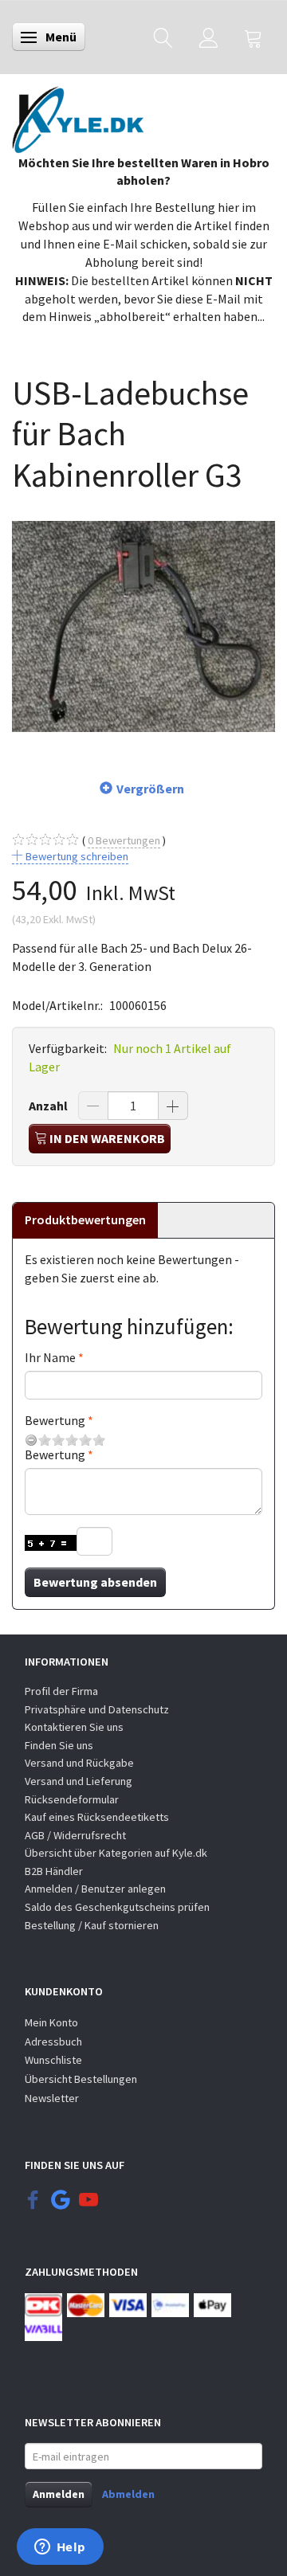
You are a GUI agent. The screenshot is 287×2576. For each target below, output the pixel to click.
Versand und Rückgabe (79, 1763)
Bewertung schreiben (76, 856)
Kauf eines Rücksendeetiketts (97, 1817)
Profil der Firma (61, 1691)
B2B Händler (54, 1871)
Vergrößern (150, 789)
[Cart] (254, 37)
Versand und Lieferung (79, 1781)
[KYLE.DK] (78, 115)
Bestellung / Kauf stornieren (92, 1925)
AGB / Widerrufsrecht (75, 1835)
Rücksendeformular (72, 1799)
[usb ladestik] (143, 627)
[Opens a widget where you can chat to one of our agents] (60, 2548)
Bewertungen (124, 840)
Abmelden (128, 2494)
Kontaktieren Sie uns (74, 1727)
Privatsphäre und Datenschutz (97, 1709)
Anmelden (59, 2494)
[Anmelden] (208, 37)
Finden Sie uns (59, 1745)
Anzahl (49, 1106)
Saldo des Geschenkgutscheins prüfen (117, 1907)
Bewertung (55, 1420)
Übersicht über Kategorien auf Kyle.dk (116, 1853)
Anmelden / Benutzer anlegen (95, 1889)
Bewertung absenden (95, 1582)
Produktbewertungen (85, 1219)
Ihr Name (50, 1357)
